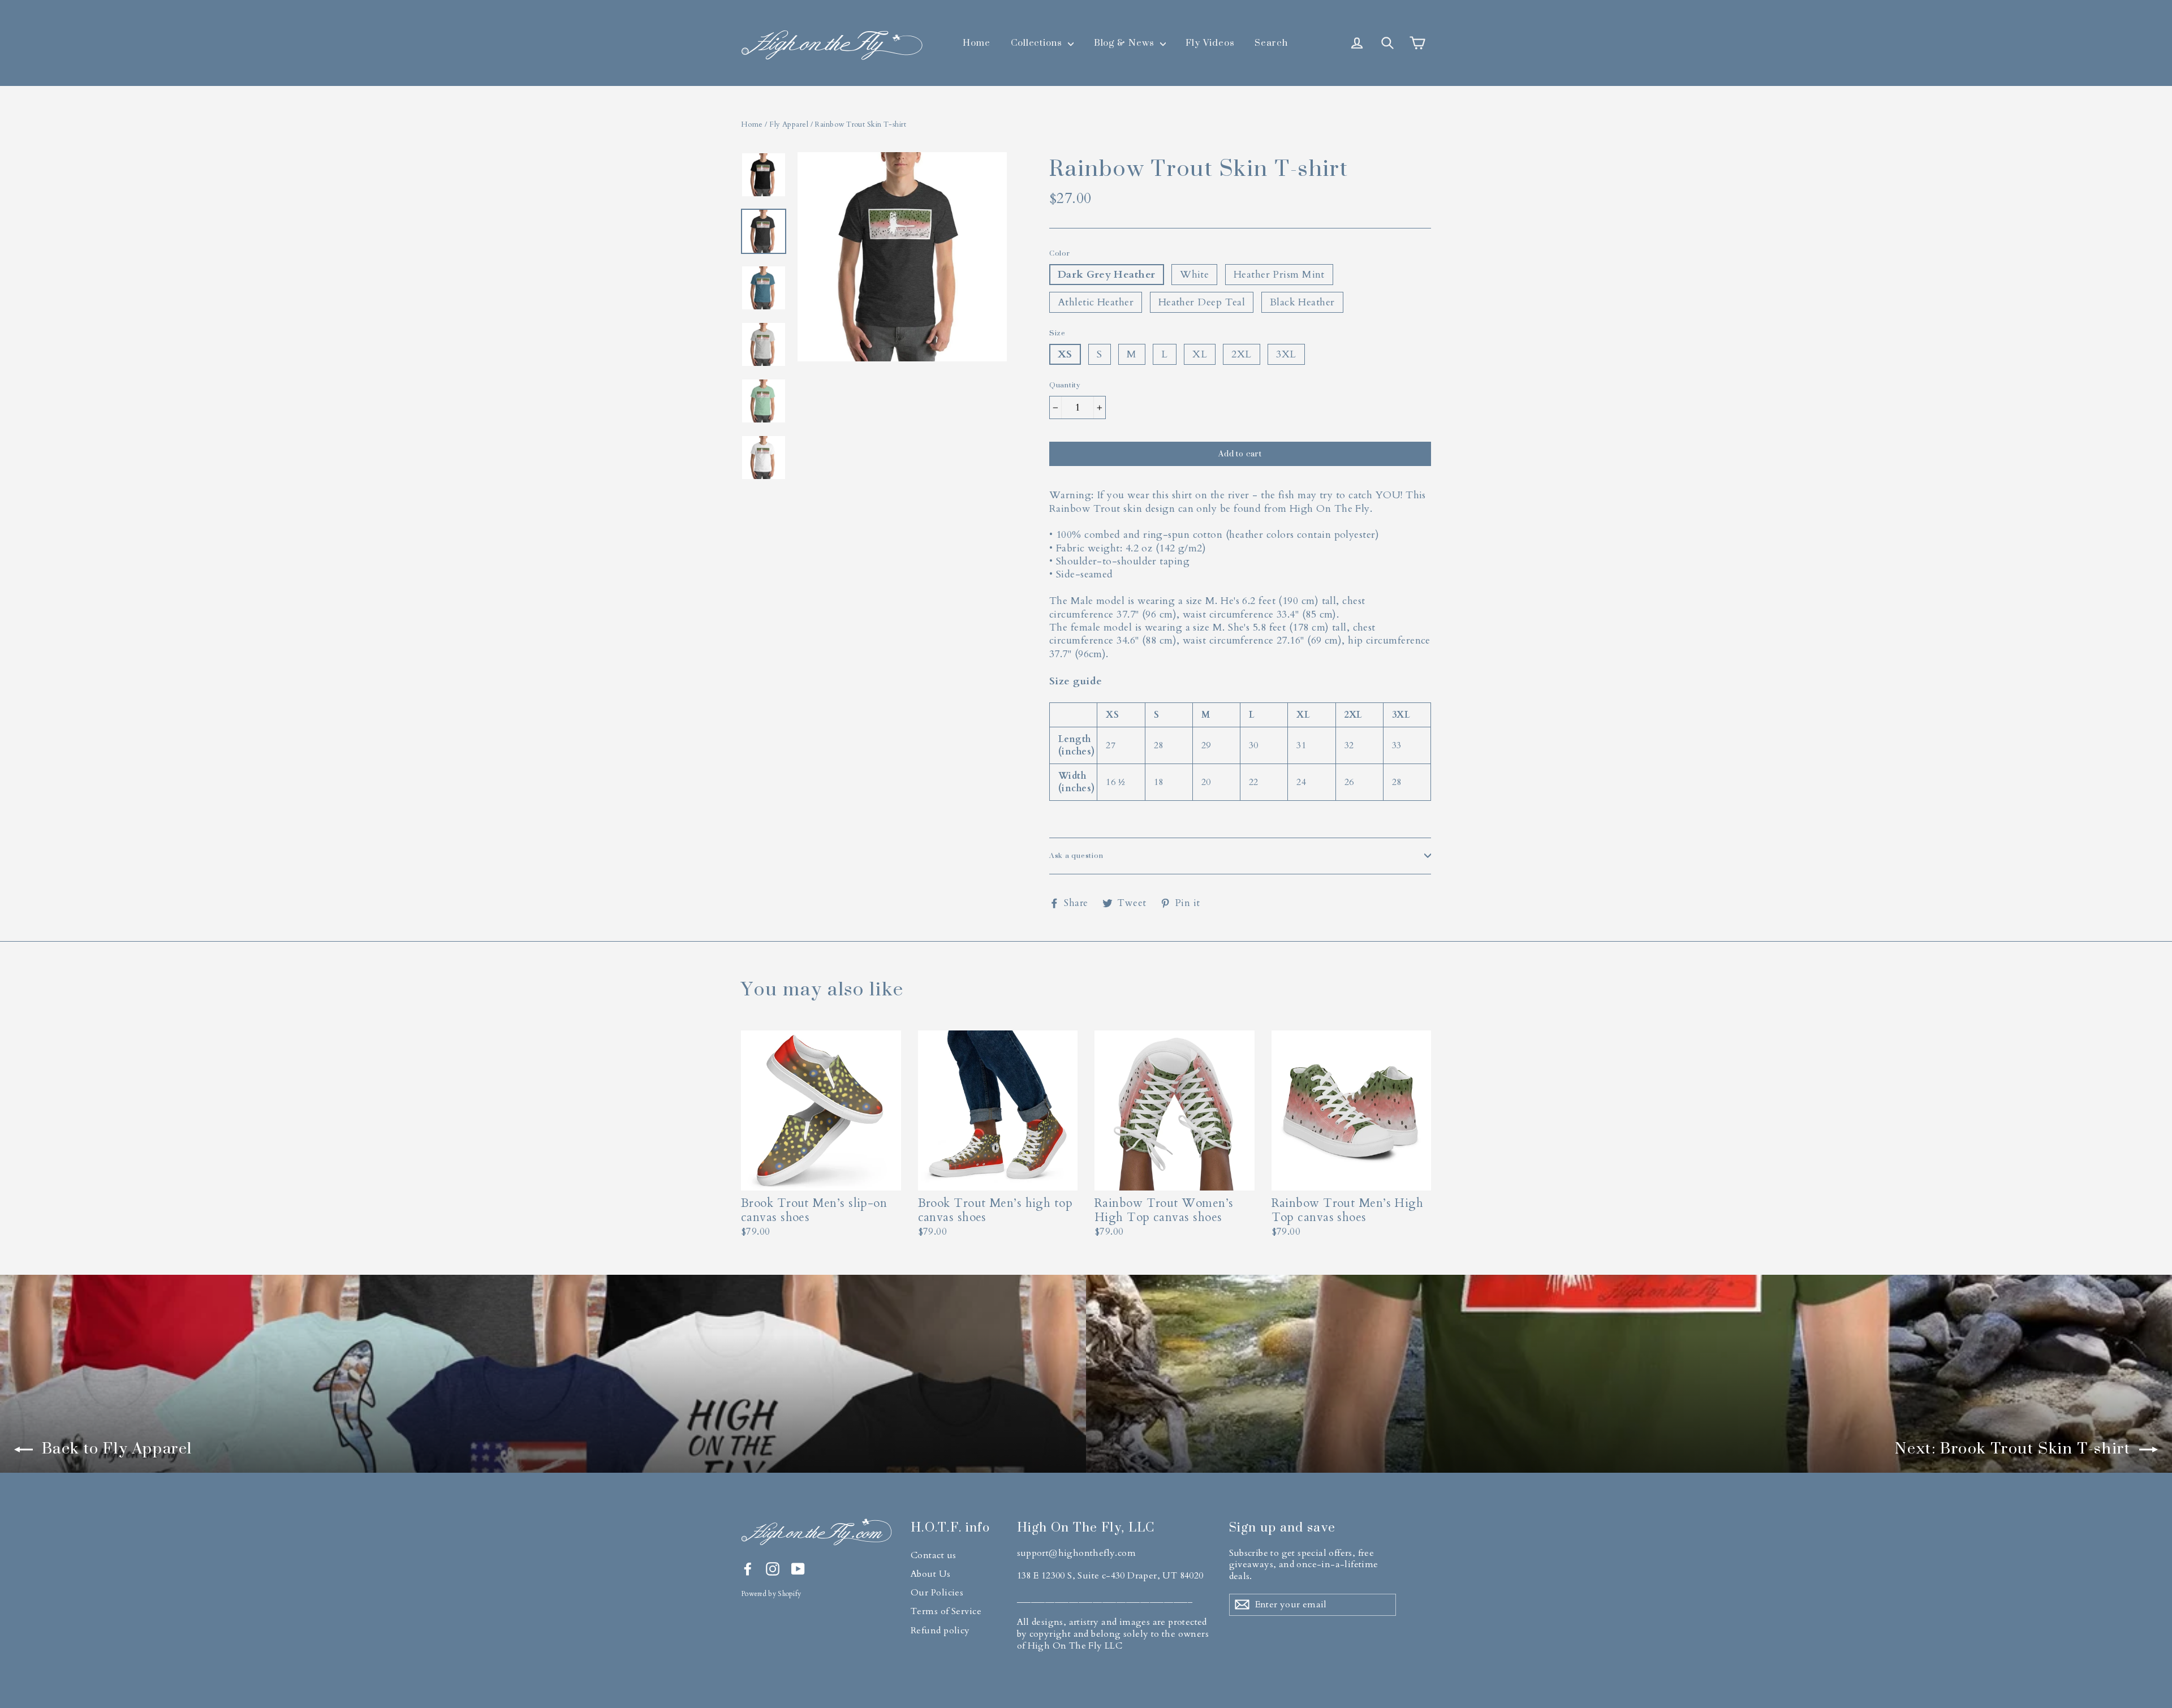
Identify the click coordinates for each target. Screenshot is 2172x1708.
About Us (931, 1574)
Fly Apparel (789, 124)
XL (1200, 354)
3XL (1286, 354)
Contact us (934, 1555)
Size (1057, 333)
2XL (1241, 354)
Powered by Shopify (771, 1594)
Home (977, 42)
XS (1065, 354)
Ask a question (1076, 855)
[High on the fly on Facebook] (748, 1569)
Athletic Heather (1096, 302)
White (1194, 275)
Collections (1038, 42)
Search (1271, 42)
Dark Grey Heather (1107, 275)
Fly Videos (1210, 42)
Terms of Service (946, 1611)
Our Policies (937, 1593)
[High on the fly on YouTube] (798, 1569)
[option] (902, 322)
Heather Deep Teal (1202, 302)
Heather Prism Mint (1279, 275)
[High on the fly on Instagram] (773, 1569)
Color (1060, 253)
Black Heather (1302, 302)
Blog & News (1126, 42)
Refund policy (940, 1631)
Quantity (1065, 385)
